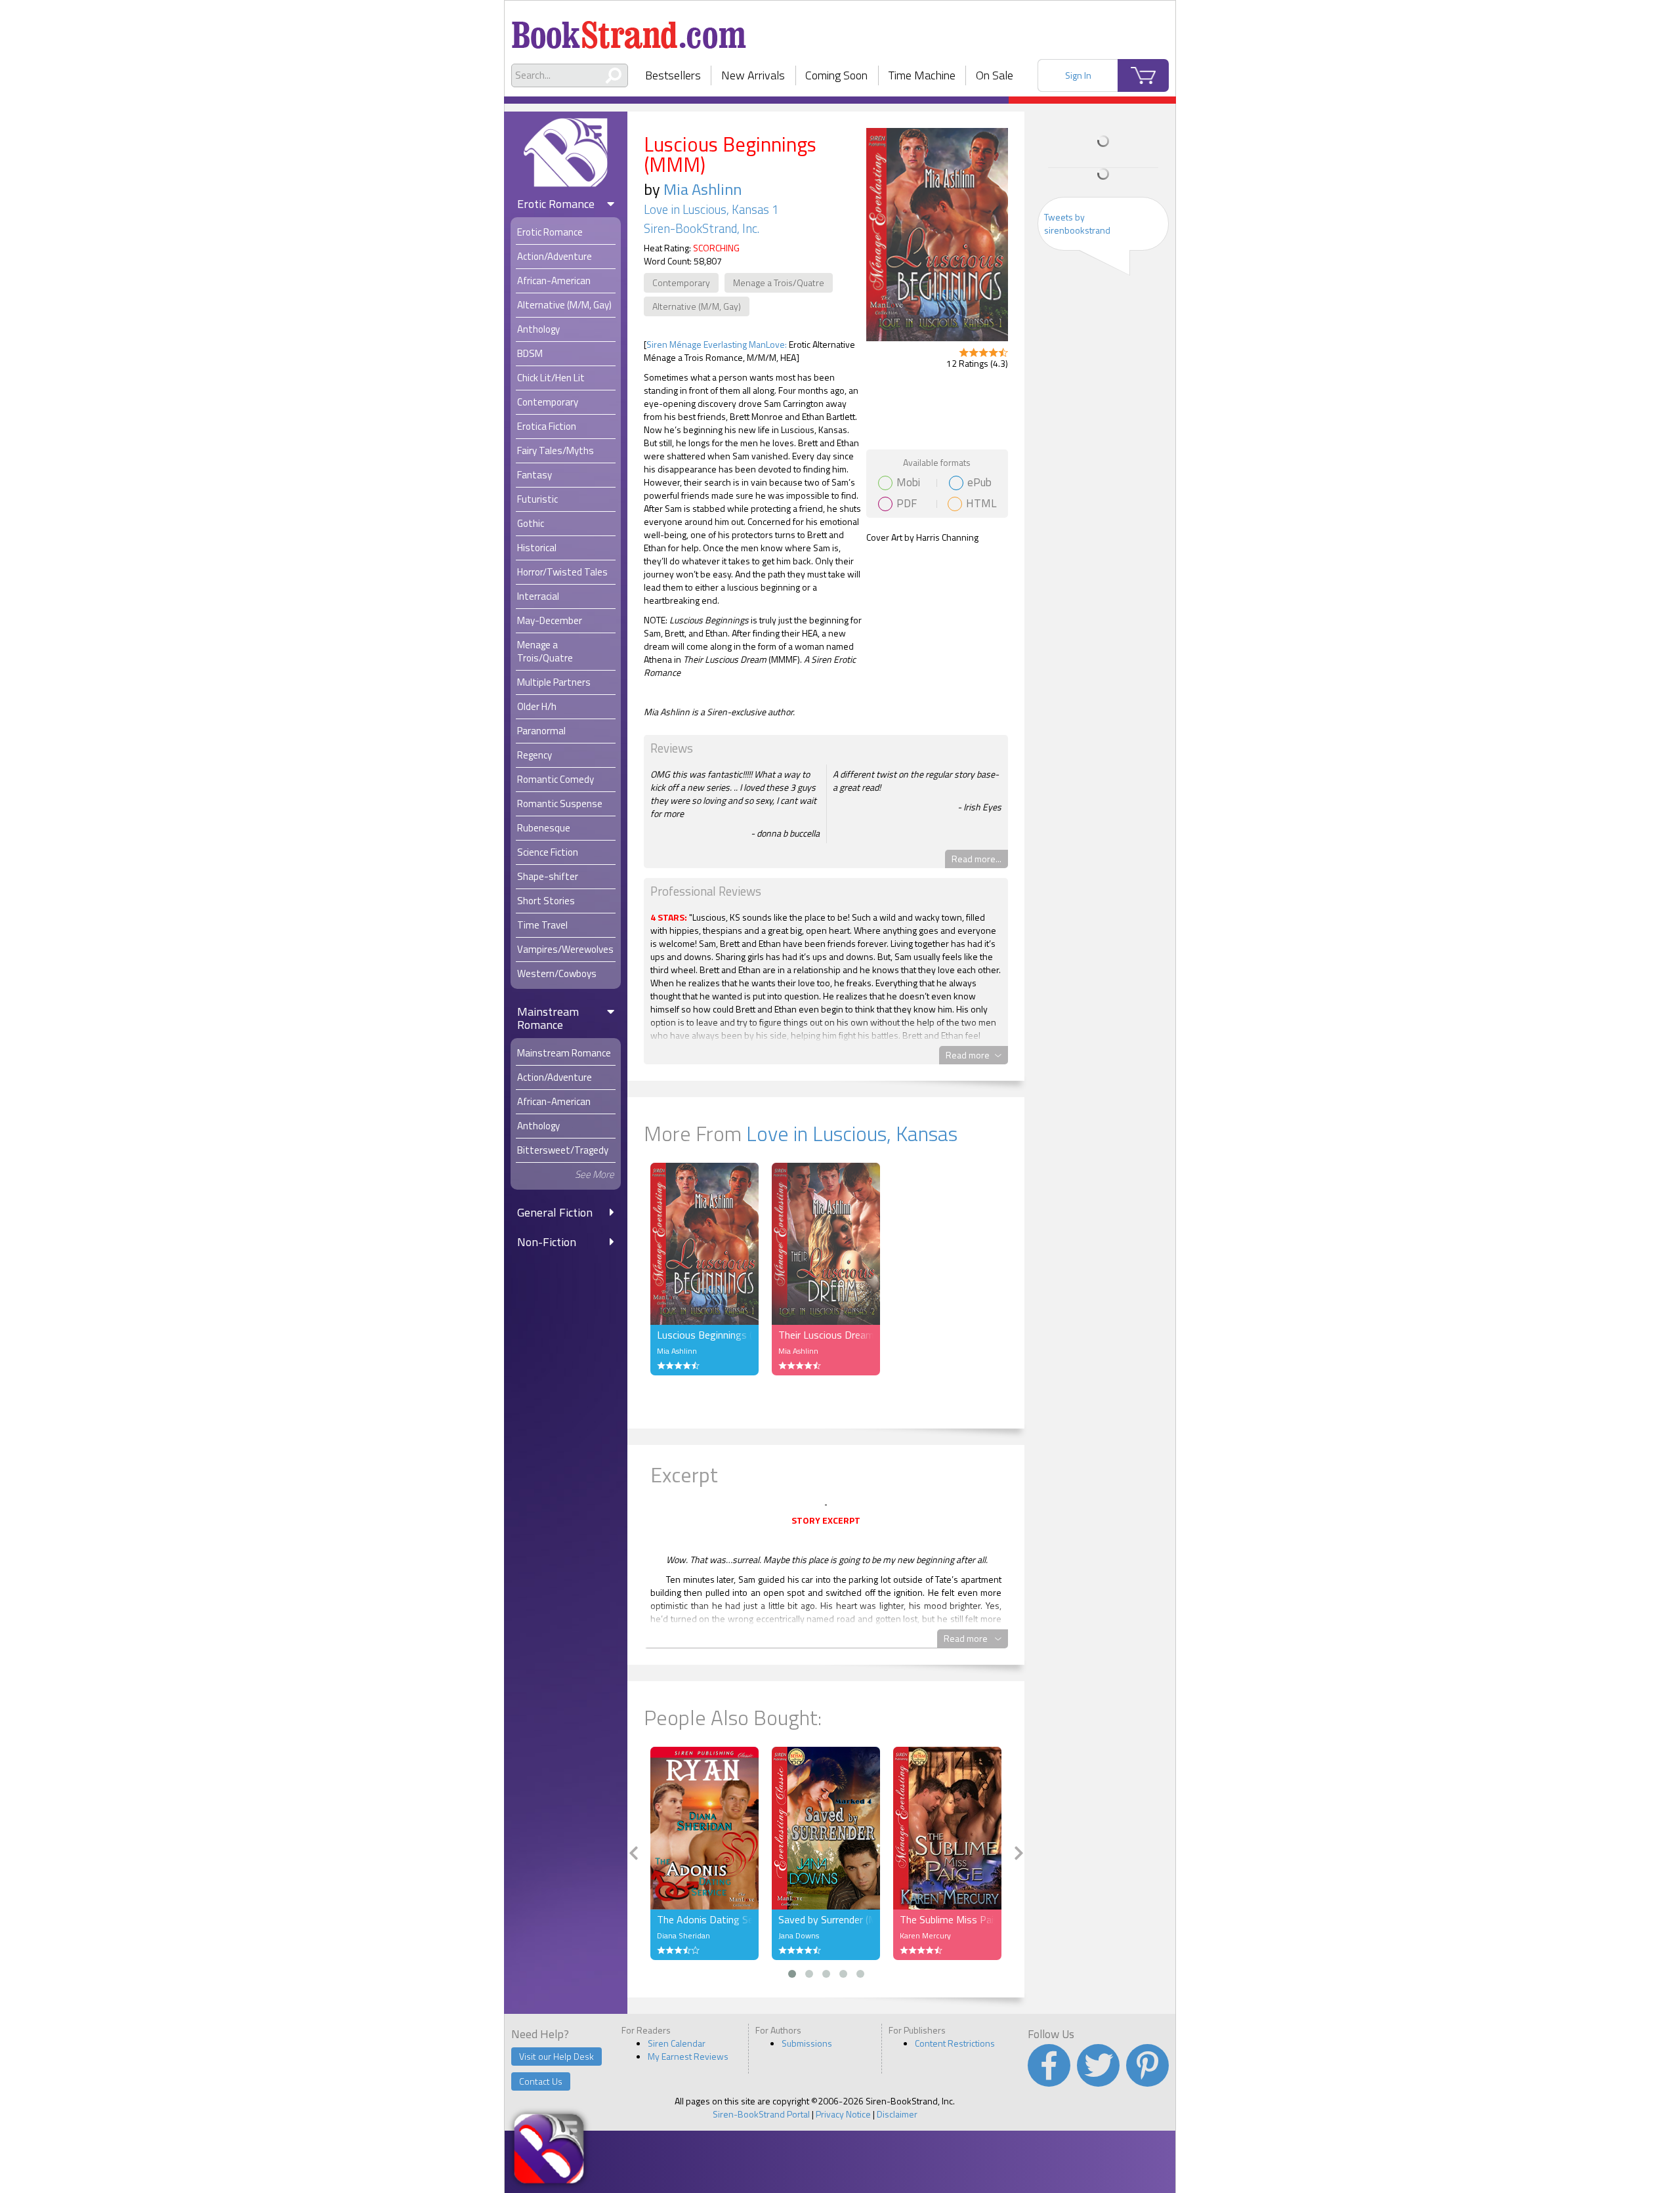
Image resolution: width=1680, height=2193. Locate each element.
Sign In (1078, 75)
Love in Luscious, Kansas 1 (711, 209)
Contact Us (541, 2081)
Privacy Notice (843, 2114)
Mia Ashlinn (703, 189)
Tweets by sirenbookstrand (1077, 223)
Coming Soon (836, 75)
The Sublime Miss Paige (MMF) (947, 1919)
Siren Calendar (677, 2043)
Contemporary (681, 282)
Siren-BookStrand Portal (761, 2114)
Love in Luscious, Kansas (852, 1133)
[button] (792, 1974)
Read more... (976, 859)
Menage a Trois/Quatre (779, 282)
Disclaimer (897, 2114)
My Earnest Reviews (688, 2056)
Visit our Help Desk (556, 2056)
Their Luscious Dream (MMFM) (826, 1335)
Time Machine (922, 75)
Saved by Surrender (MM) (826, 1919)
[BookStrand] (629, 30)
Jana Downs (799, 1935)
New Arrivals (753, 75)
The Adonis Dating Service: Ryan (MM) (704, 1919)
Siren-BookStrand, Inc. (702, 228)
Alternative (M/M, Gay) (697, 306)
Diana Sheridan (683, 1935)
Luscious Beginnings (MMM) (704, 1335)
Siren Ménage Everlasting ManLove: (717, 344)
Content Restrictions (955, 2043)
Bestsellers (673, 75)
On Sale (995, 75)
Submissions (807, 2043)
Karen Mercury (925, 1935)
